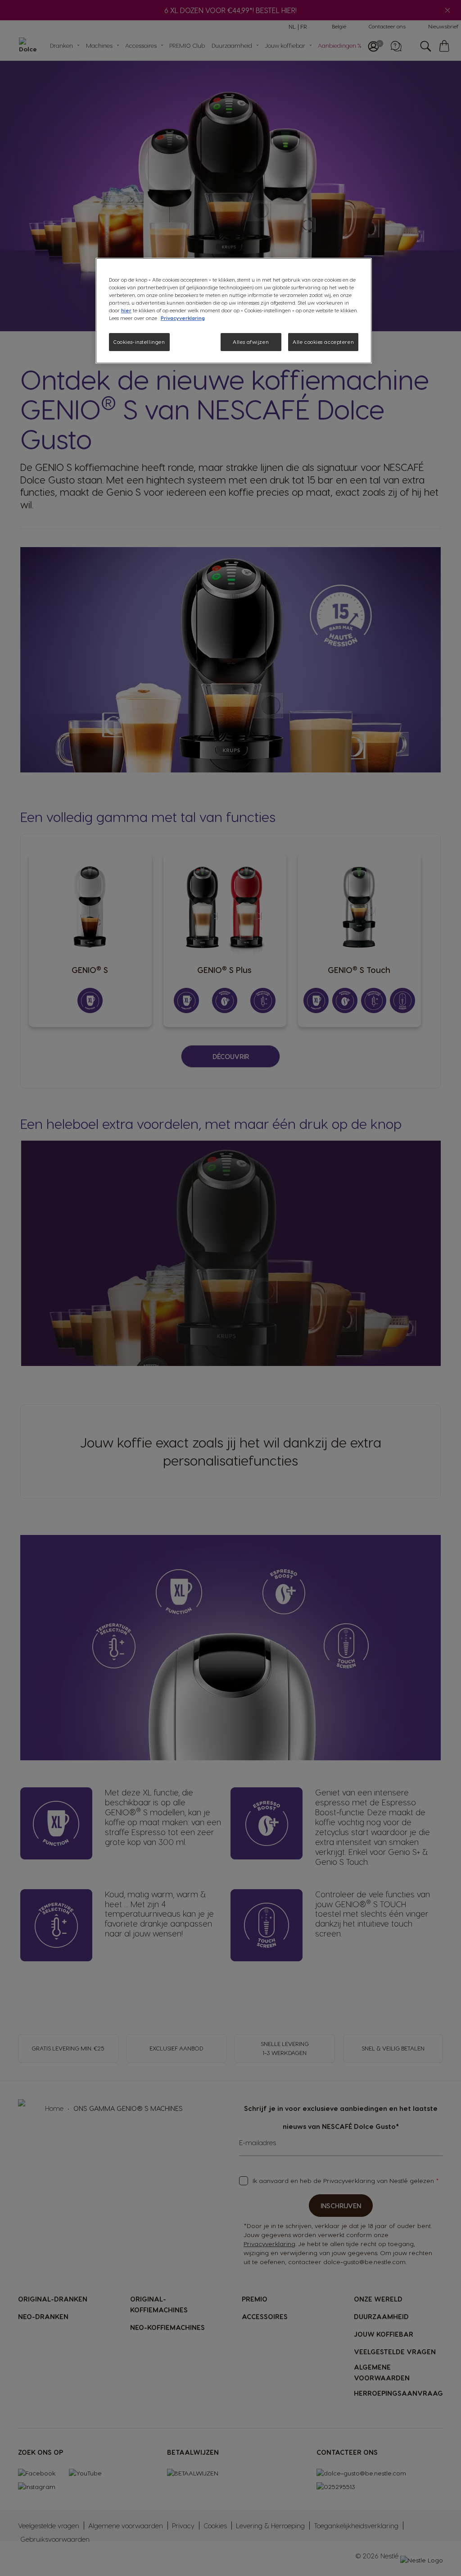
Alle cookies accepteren (323, 342)
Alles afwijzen (251, 342)
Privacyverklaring (183, 318)
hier (126, 310)
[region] (234, 311)
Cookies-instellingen (139, 342)
